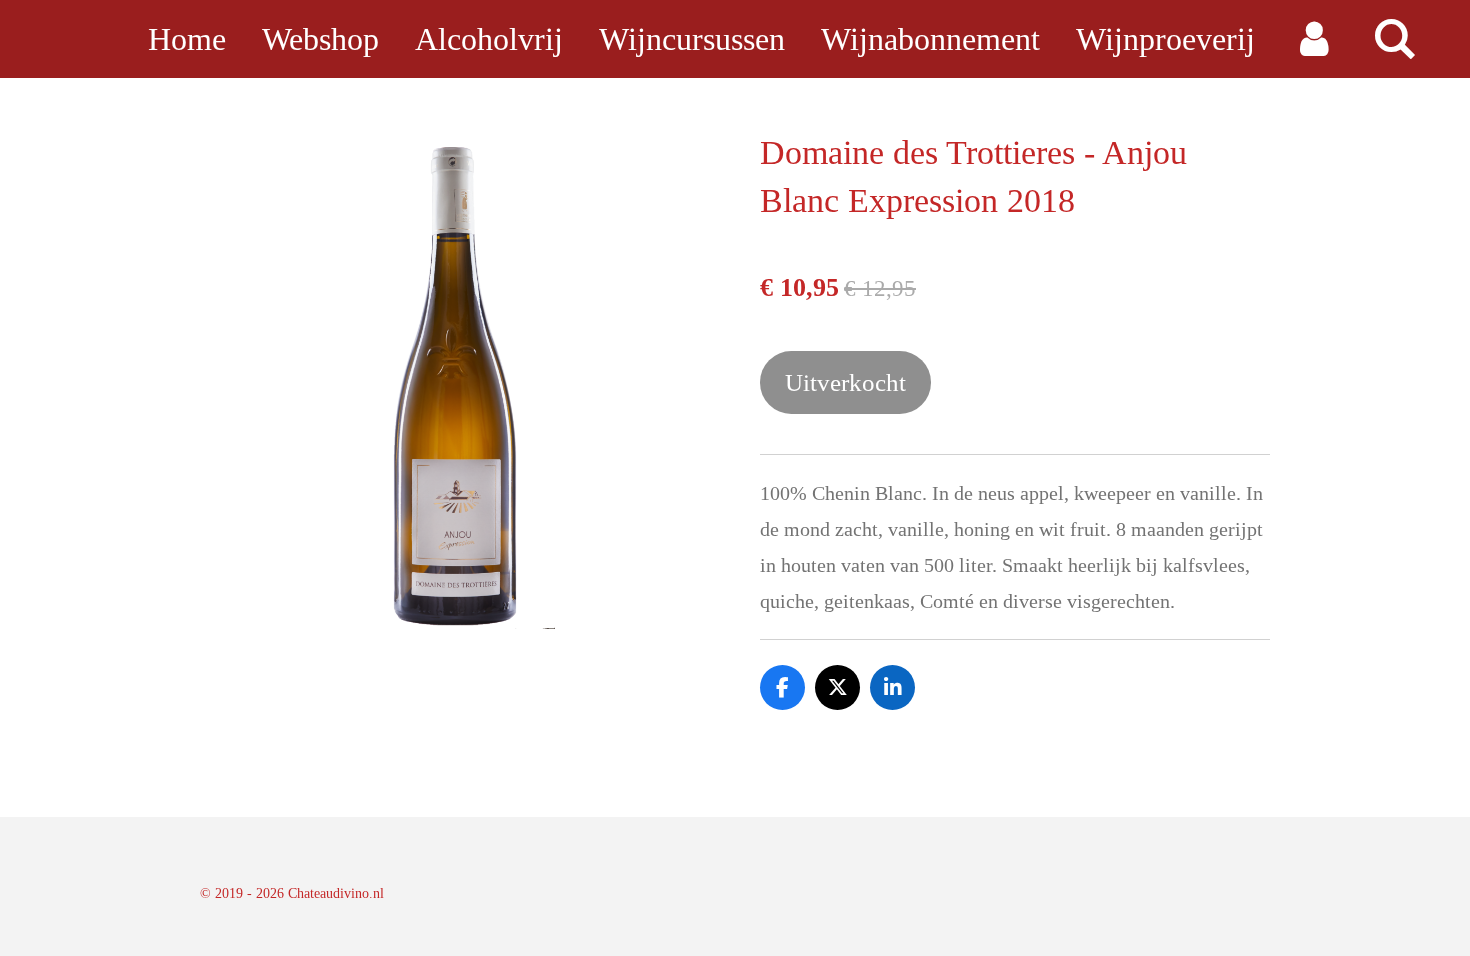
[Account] (1313, 39)
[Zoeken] (1394, 39)
